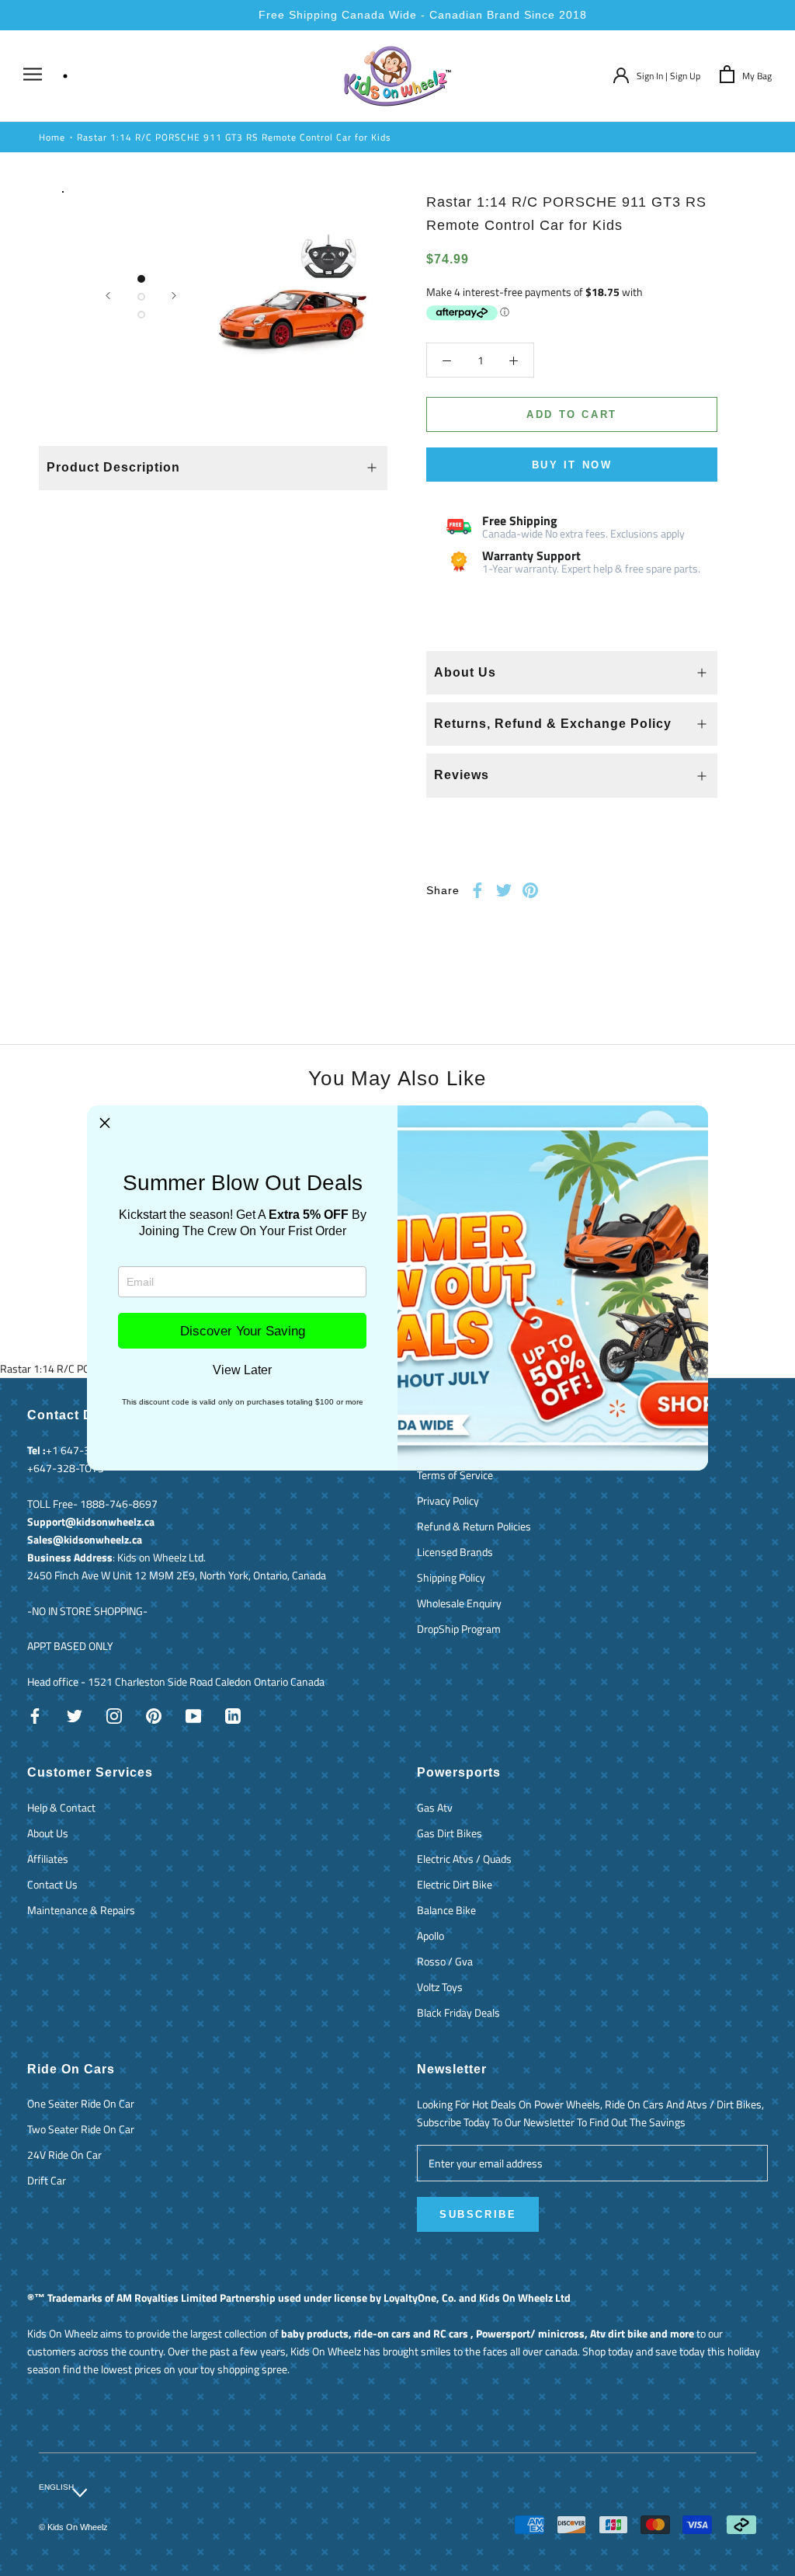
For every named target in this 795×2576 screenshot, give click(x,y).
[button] (105, 1123)
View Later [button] (242, 1370)
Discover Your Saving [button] (243, 1331)
